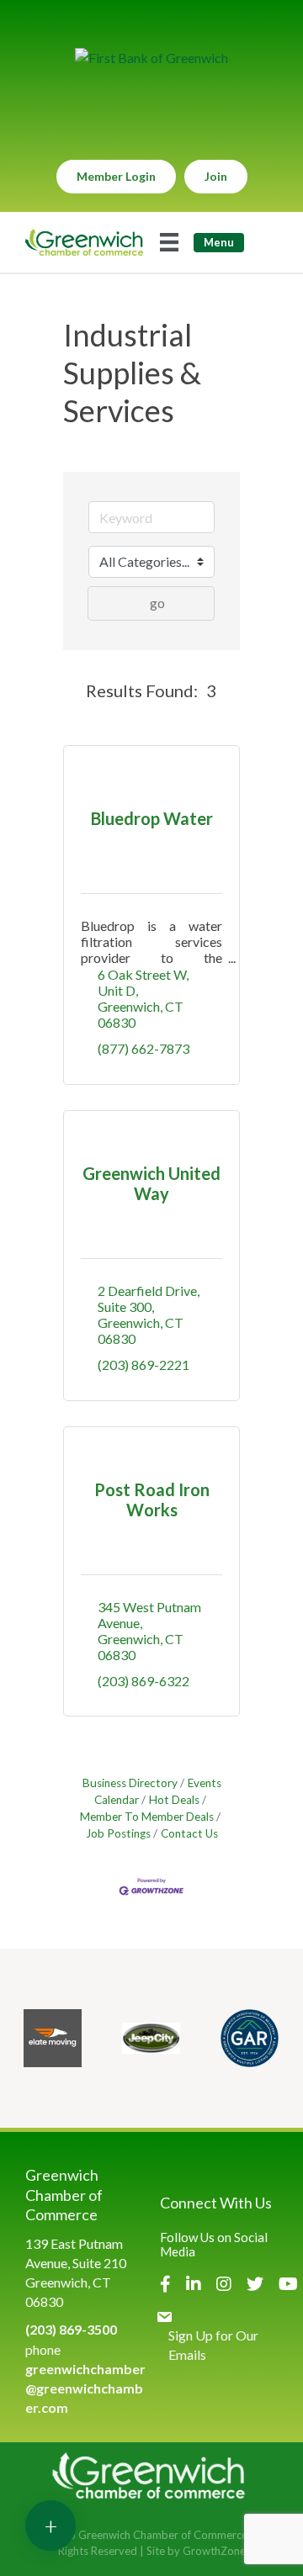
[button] (71, 690)
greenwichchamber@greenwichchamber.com (85, 2388)
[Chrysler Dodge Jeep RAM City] (151, 2038)
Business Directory (130, 1783)
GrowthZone (214, 2551)
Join (216, 176)
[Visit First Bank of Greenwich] (151, 58)
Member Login (116, 176)
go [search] (157, 603)
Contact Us (189, 1833)
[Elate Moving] (53, 2038)
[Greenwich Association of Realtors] (250, 2038)
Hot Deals (174, 1800)
